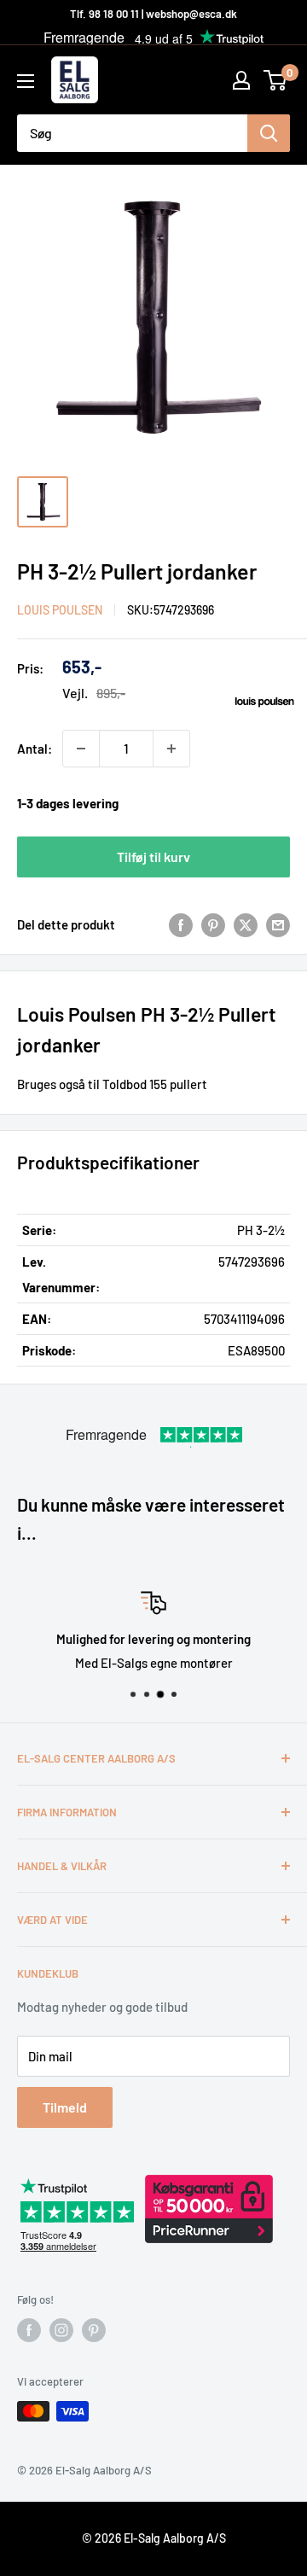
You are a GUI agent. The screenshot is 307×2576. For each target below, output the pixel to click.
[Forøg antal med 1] (171, 749)
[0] (276, 80)
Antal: (35, 749)
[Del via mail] (278, 924)
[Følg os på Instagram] (61, 2330)
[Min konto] (241, 80)
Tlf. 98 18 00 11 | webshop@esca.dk (153, 14)
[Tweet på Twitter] (246, 924)
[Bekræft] (269, 133)
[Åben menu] (26, 81)
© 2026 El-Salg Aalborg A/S (154, 2538)
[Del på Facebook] (181, 924)
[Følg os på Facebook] (29, 2330)
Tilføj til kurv (153, 857)
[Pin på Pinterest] (213, 924)
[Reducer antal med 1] (81, 749)
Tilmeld (65, 2107)
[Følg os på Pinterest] (94, 2330)
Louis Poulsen (60, 610)
